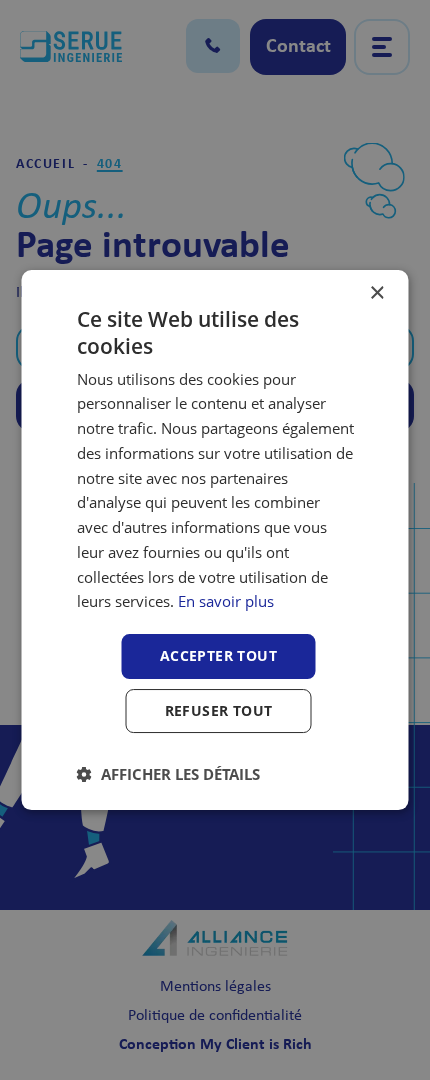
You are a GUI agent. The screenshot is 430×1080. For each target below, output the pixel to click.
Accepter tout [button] (218, 655)
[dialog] (215, 540)
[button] (168, 774)
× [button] (376, 293)
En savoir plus (226, 601)
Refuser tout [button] (219, 710)
